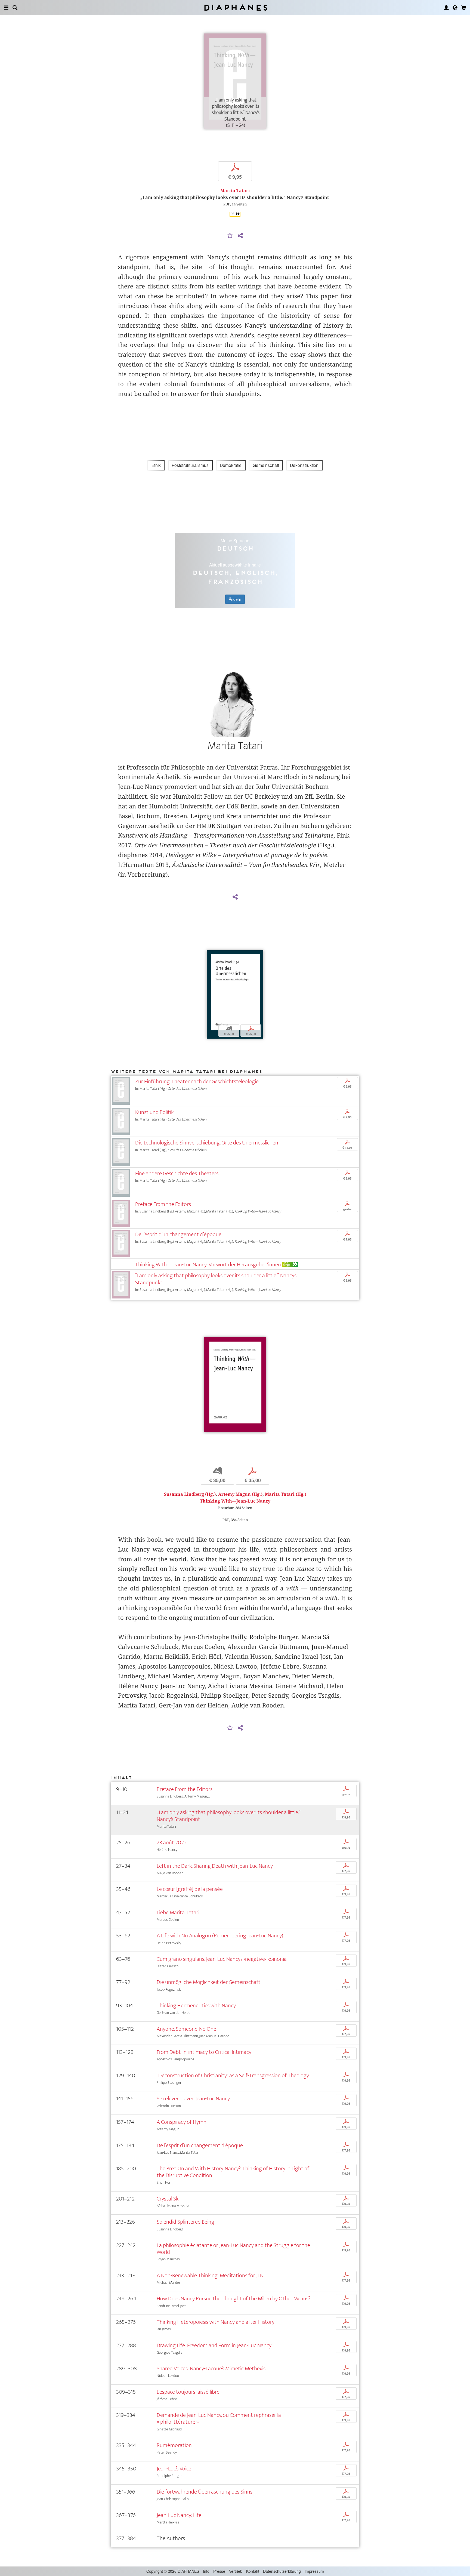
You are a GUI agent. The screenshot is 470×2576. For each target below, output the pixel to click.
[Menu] (6, 8)
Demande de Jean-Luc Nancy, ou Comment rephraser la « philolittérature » (219, 2418)
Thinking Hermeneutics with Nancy (196, 2006)
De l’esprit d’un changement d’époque (178, 1234)
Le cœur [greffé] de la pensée (190, 1889)
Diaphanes (235, 7)
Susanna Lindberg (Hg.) (190, 1494)
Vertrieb (236, 2571)
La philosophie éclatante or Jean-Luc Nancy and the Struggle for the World (233, 2249)
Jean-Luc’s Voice (174, 2469)
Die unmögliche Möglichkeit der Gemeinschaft (209, 1982)
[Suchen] (15, 8)
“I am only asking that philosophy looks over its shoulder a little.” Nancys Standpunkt (216, 1279)
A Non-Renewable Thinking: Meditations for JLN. (211, 2275)
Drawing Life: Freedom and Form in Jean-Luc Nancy (214, 2345)
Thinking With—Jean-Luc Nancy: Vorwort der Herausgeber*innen (208, 1265)
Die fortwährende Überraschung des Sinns (205, 2492)
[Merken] (230, 236)
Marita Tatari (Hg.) (286, 1494)
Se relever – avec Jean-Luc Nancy (193, 2099)
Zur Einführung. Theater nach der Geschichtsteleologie (197, 1081)
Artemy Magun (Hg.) (240, 1494)
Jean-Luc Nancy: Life (179, 2515)
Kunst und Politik (154, 1112)
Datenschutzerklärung (282, 2571)
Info (206, 2571)
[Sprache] (455, 8)
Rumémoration (174, 2445)
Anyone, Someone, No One (186, 2029)
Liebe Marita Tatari (178, 1912)
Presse (219, 2571)
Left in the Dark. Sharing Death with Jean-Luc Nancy (215, 1866)
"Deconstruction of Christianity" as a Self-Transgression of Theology (233, 2075)
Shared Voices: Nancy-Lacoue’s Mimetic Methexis (211, 2369)
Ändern (235, 599)
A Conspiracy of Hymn (182, 2122)
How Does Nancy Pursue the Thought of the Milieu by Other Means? (234, 2299)
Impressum (314, 2571)
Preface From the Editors (163, 1204)
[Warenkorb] (464, 8)
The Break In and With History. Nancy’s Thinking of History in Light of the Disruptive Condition (233, 2172)
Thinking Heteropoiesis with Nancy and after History (216, 2322)
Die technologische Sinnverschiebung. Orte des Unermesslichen (207, 1143)
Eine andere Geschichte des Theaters (177, 1173)
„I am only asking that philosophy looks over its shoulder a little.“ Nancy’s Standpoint (229, 1816)
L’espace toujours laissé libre (188, 2392)
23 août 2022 (172, 1843)
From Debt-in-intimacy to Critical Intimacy (204, 2052)
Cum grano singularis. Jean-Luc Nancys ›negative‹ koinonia (222, 1959)
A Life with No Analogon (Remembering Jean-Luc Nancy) (220, 1936)
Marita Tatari (235, 191)
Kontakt (253, 2571)
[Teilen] (240, 236)
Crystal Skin (170, 2199)
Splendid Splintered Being (185, 2222)
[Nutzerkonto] (446, 8)
